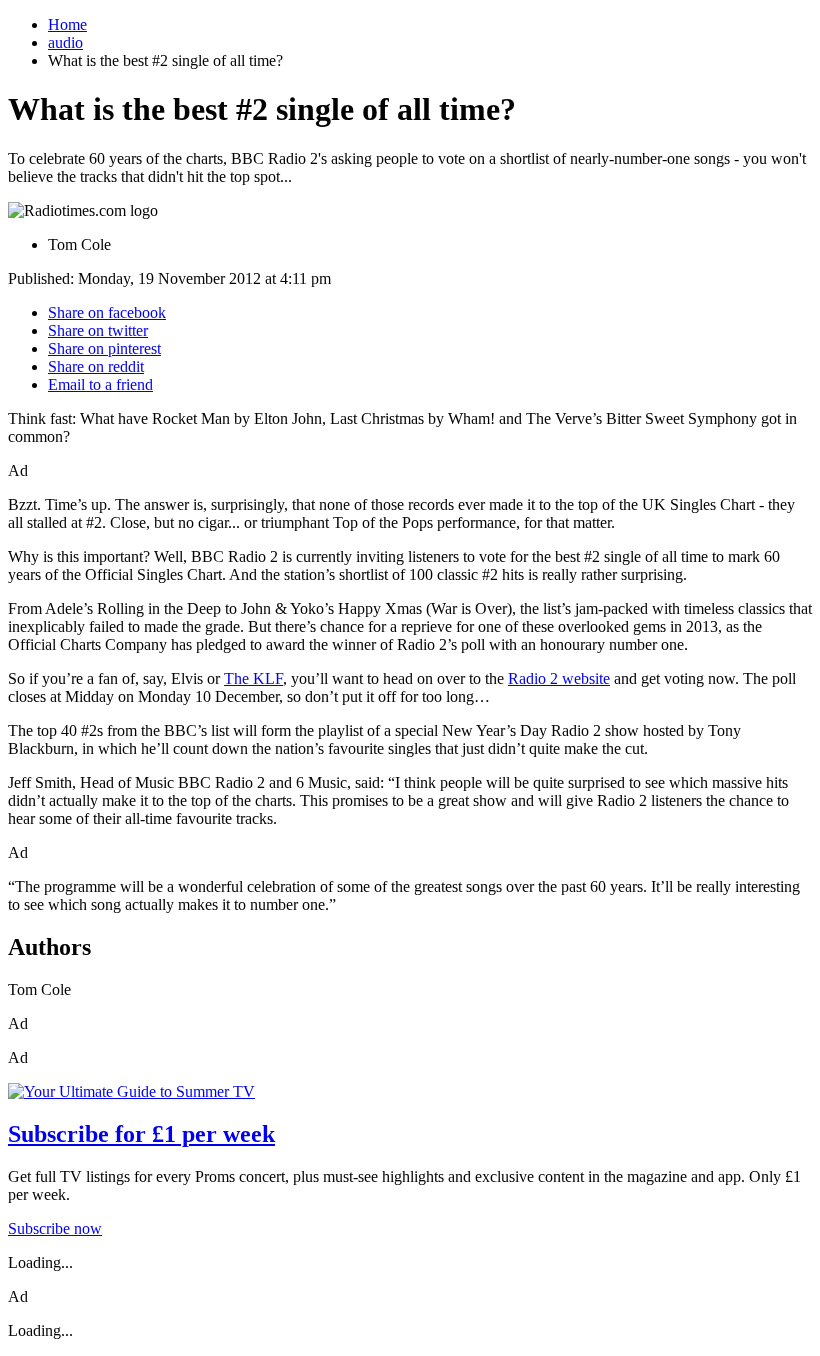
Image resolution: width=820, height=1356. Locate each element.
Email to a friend (100, 384)
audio (65, 42)
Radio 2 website (559, 678)
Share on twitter (98, 330)
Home (67, 24)
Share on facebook (107, 312)
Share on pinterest (104, 348)
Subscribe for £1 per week (141, 1134)
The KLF (253, 678)
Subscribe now (55, 1228)
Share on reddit (96, 366)
